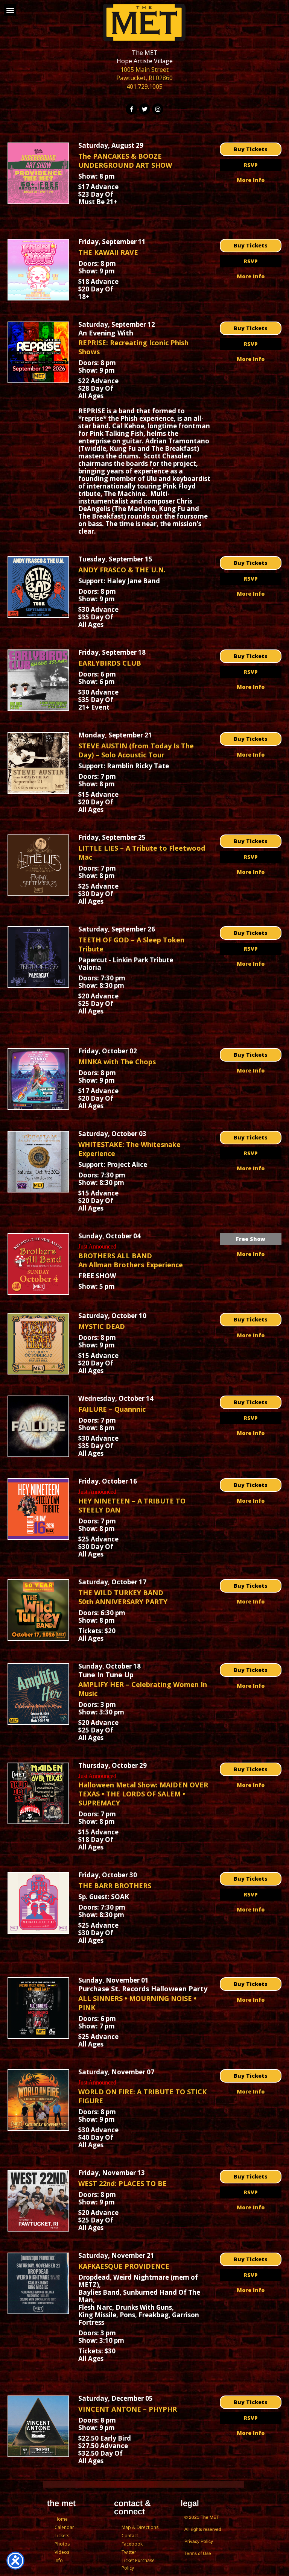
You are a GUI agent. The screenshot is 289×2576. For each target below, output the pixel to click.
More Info (251, 180)
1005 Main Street (144, 70)
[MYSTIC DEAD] (38, 1344)
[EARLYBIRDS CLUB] (38, 680)
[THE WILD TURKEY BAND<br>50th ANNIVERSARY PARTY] (38, 1610)
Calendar (64, 2527)
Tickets (62, 2536)
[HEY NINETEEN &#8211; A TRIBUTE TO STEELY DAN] (38, 1509)
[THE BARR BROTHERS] (38, 1903)
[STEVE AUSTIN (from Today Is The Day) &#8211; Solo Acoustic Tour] (38, 763)
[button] (10, 10)
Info (59, 2560)
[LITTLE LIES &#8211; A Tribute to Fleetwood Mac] (38, 865)
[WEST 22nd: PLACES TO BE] (38, 2201)
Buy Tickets (251, 149)
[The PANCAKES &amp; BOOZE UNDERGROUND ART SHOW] (38, 173)
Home (61, 2519)
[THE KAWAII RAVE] (38, 270)
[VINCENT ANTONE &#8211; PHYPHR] (38, 2426)
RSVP (251, 165)
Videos (62, 2552)
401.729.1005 (144, 86)
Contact (130, 2536)
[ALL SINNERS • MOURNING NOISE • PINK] (38, 2008)
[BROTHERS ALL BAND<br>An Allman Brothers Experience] (38, 1264)
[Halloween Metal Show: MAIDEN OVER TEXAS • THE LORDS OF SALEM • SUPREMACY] (38, 1793)
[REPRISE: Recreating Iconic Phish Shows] (38, 352)
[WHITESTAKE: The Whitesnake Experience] (38, 1162)
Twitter (129, 2552)
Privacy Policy (199, 2541)
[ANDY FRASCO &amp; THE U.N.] (38, 587)
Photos (62, 2544)
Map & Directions (140, 2527)
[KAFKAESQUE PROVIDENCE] (38, 2283)
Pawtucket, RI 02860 (144, 78)
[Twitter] (144, 109)
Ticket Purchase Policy (138, 2564)
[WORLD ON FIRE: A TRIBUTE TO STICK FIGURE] (38, 2100)
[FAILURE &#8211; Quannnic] (38, 1426)
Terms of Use (198, 2553)
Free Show (251, 1239)
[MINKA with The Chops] (38, 1079)
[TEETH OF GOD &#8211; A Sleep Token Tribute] (38, 957)
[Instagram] (158, 109)
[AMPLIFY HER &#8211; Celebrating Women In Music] (38, 1694)
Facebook (132, 2544)
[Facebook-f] (131, 109)
